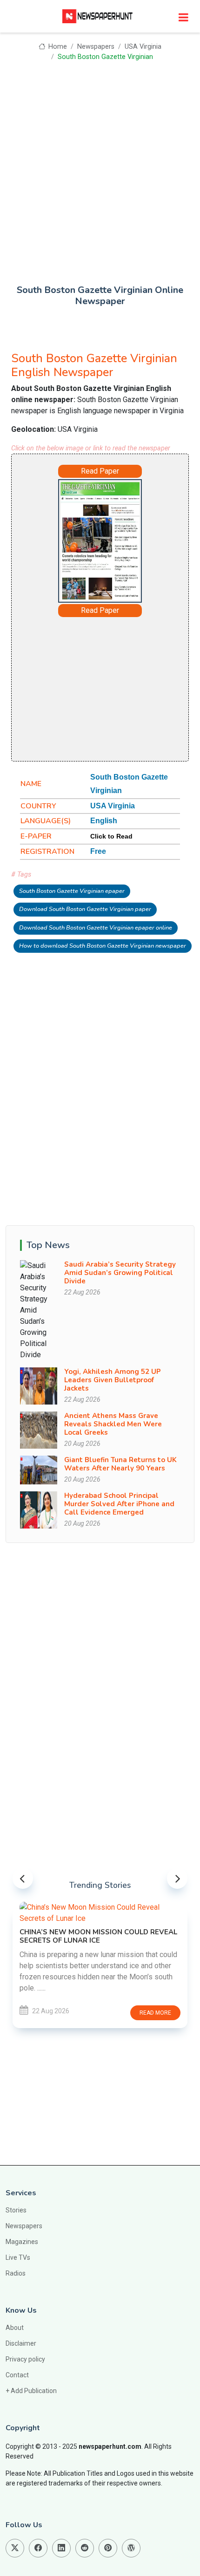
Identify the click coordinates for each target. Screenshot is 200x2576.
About (15, 2328)
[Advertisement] (100, 166)
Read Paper (100, 471)
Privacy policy (25, 2359)
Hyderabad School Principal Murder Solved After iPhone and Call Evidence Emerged (119, 1504)
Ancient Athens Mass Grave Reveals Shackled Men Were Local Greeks (113, 1424)
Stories (16, 2210)
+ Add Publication (31, 2391)
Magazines (22, 2242)
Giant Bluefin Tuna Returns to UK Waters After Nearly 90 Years (120, 1464)
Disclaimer (21, 2343)
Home (57, 47)
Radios (16, 2273)
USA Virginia (143, 47)
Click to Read (111, 836)
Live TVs (18, 2257)
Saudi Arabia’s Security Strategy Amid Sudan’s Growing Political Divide (120, 1273)
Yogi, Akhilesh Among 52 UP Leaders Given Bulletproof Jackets (113, 1380)
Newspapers (96, 47)
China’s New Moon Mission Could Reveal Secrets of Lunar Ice (98, 1936)
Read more (155, 2013)
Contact (17, 2375)
